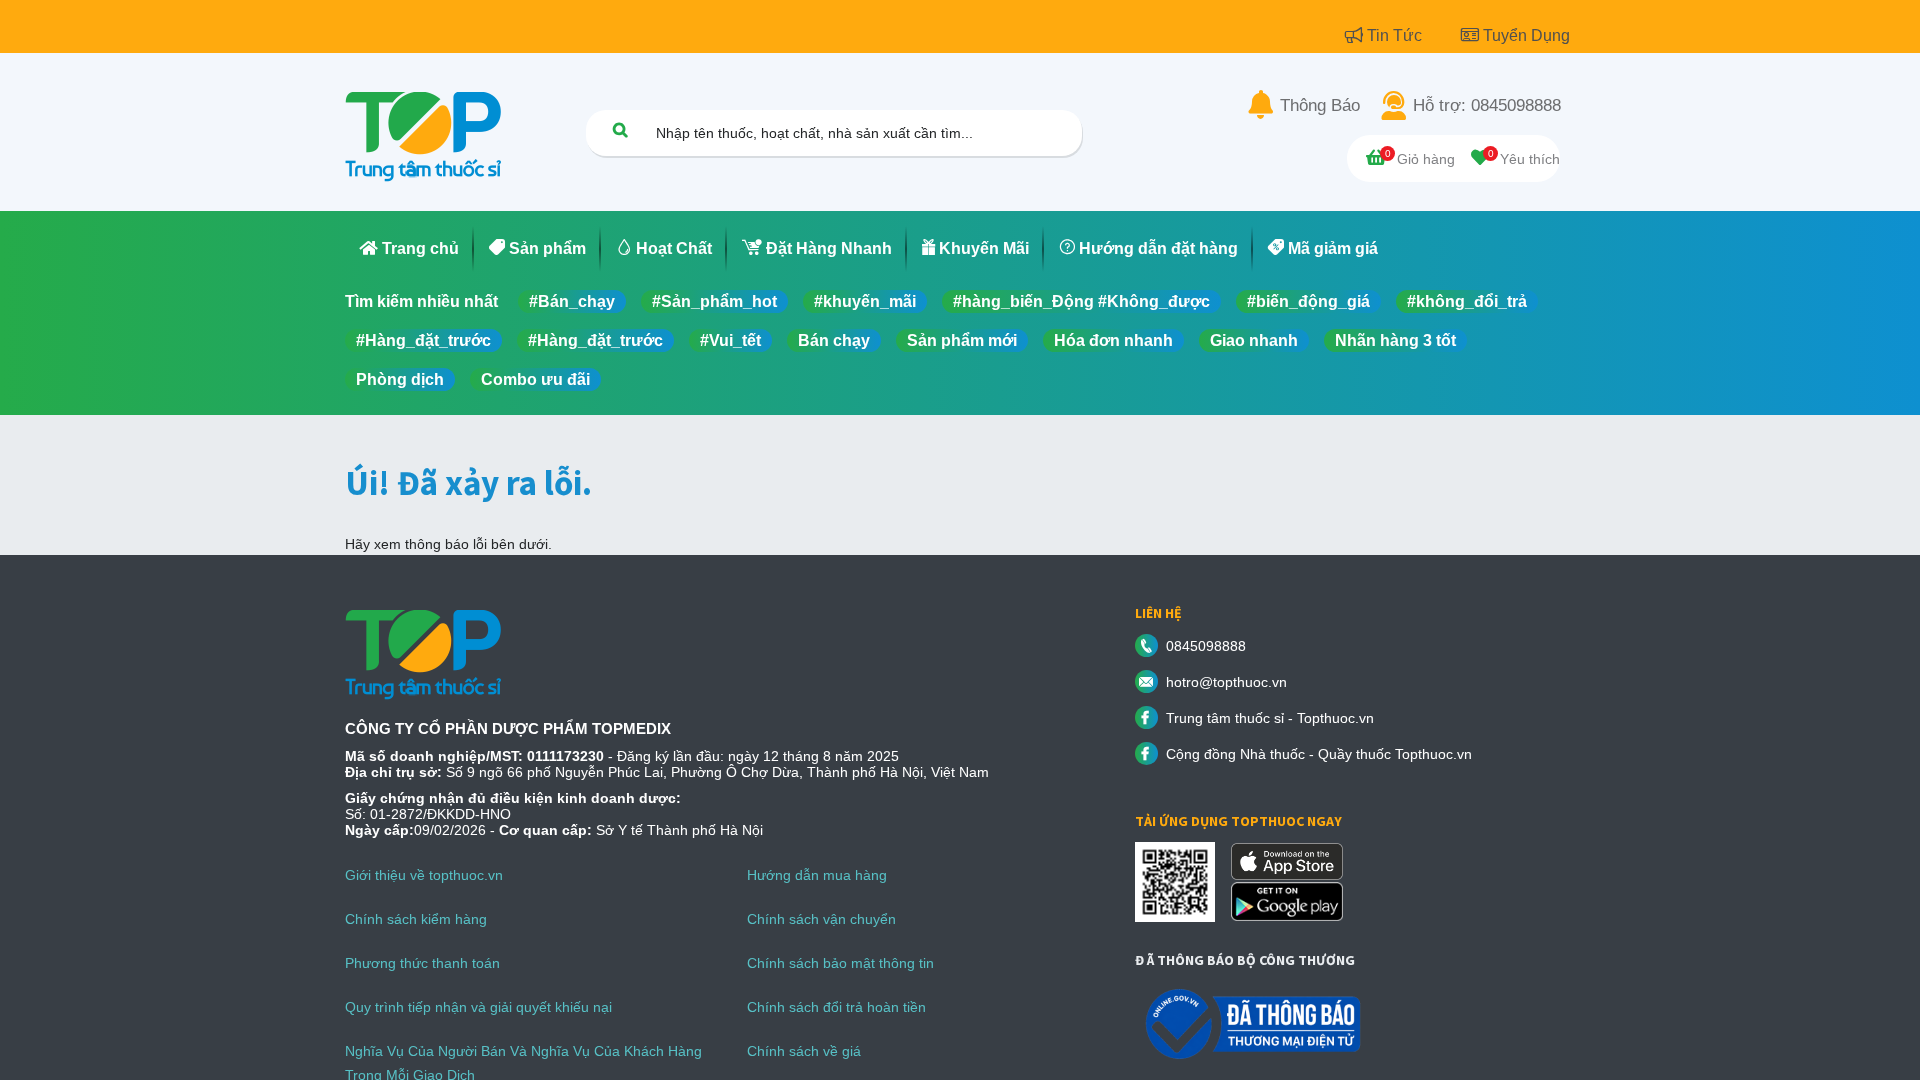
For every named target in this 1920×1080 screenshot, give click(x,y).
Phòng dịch (400, 379)
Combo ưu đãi (535, 379)
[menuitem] (409, 249)
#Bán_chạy (572, 301)
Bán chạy (834, 340)
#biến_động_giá (1308, 301)
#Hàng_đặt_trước (423, 340)
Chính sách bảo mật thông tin (840, 963)
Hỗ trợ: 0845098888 (1487, 106)
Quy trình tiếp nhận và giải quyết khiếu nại (478, 1007)
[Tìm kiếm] (620, 129)
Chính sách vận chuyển (821, 919)
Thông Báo (1320, 106)
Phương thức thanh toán (422, 963)
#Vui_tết (730, 340)
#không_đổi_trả (1467, 301)
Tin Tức (1396, 35)
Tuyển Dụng (1526, 35)
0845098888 (1206, 646)
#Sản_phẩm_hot (714, 301)
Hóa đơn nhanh (1113, 340)
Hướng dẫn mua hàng (817, 875)
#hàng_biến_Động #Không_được (1081, 301)
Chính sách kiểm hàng (416, 919)
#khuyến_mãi (865, 301)
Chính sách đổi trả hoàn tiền (836, 1007)
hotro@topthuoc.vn (1226, 682)
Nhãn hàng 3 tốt (1395, 340)
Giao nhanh (1254, 340)
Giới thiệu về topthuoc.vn (424, 875)
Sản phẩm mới (962, 340)
